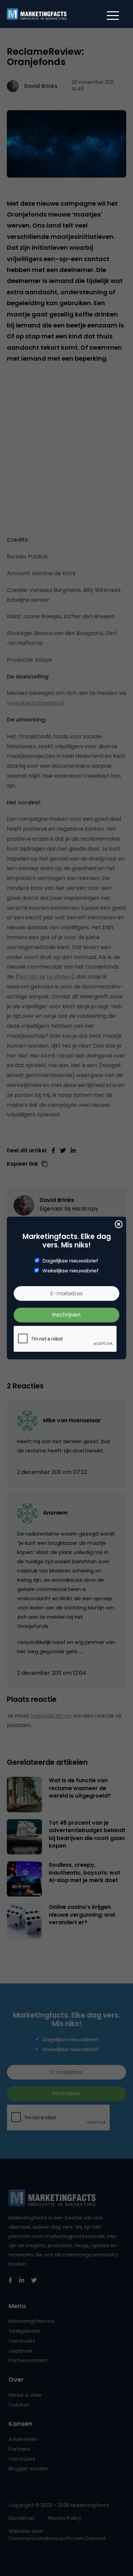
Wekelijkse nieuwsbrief (70, 1271)
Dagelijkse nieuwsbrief (70, 1261)
